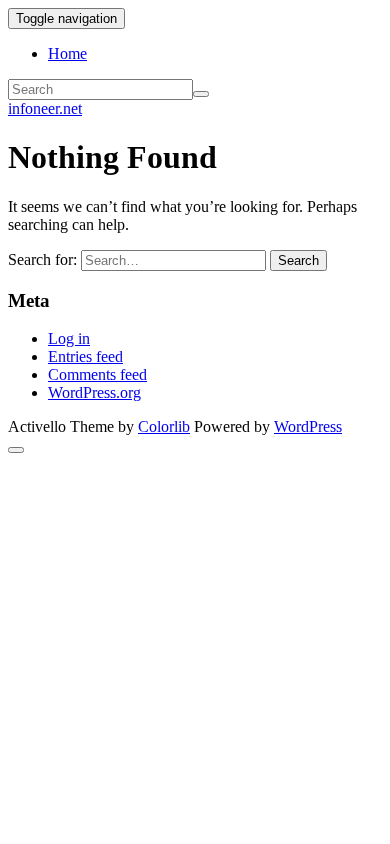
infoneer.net (45, 108)
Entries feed (85, 356)
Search (298, 260)
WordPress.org (94, 392)
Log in (69, 338)
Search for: (42, 259)
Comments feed (97, 374)
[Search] (201, 94)
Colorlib (164, 426)
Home (67, 53)
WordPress (308, 426)
